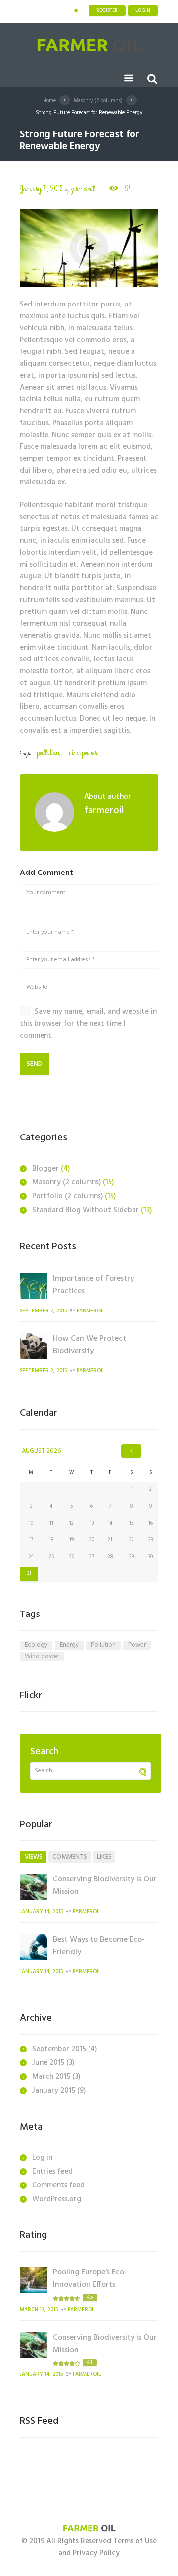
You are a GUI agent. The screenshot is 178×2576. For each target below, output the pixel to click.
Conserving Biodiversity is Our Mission (105, 1886)
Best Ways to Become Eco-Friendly (99, 1946)
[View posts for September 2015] (131, 1451)
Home (49, 101)
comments (70, 1857)
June (48, 2063)
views (34, 1857)
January (54, 2091)
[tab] (33, 1857)
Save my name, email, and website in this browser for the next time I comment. (88, 1024)
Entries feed (52, 2172)
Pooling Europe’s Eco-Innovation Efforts (90, 2279)
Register (107, 10)
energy (69, 1645)
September (59, 2049)
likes (104, 1857)
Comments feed (58, 2185)
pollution (48, 753)
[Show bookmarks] (76, 11)
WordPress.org (57, 2199)
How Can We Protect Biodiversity (89, 1345)
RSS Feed (39, 2421)
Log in (42, 2158)
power (137, 1645)
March (51, 2077)
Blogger (45, 1169)
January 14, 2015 (41, 1912)
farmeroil (83, 189)
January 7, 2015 (41, 189)
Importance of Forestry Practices (93, 1285)
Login (143, 10)
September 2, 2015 (43, 1311)
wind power (82, 753)
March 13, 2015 (39, 2310)
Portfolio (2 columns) (67, 1196)
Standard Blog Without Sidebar (86, 1210)
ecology (36, 1645)
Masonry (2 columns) (98, 101)
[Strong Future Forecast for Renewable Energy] (89, 248)
